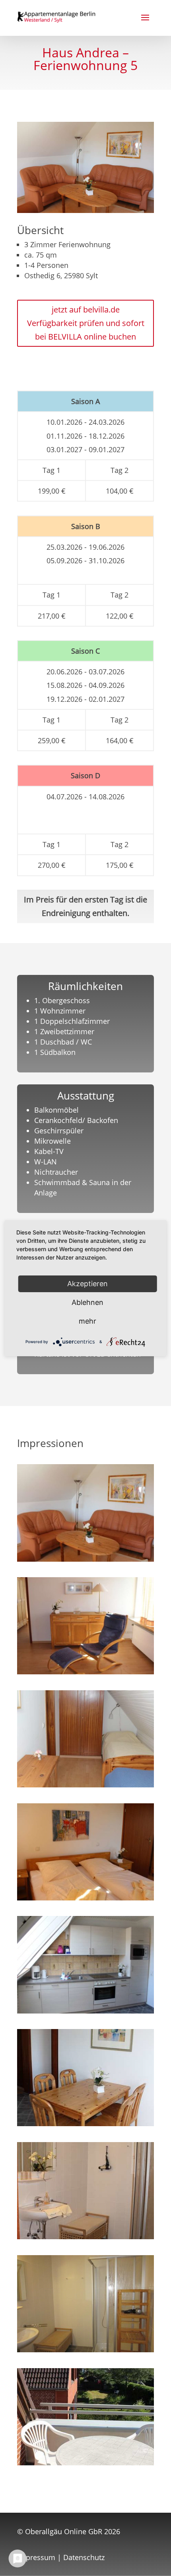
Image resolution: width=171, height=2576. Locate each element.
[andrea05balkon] (85, 2463)
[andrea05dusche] (85, 2349)
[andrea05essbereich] (85, 2123)
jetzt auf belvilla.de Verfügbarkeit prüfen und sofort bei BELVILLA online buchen (86, 323)
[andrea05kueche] (85, 2011)
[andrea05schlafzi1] (85, 1898)
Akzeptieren (87, 1283)
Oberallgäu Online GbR (64, 2531)
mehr (87, 1321)
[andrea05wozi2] (85, 1672)
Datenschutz (84, 2557)
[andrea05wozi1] (85, 1559)
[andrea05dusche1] (85, 2236)
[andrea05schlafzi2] (85, 1785)
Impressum (36, 2557)
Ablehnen (87, 1302)
